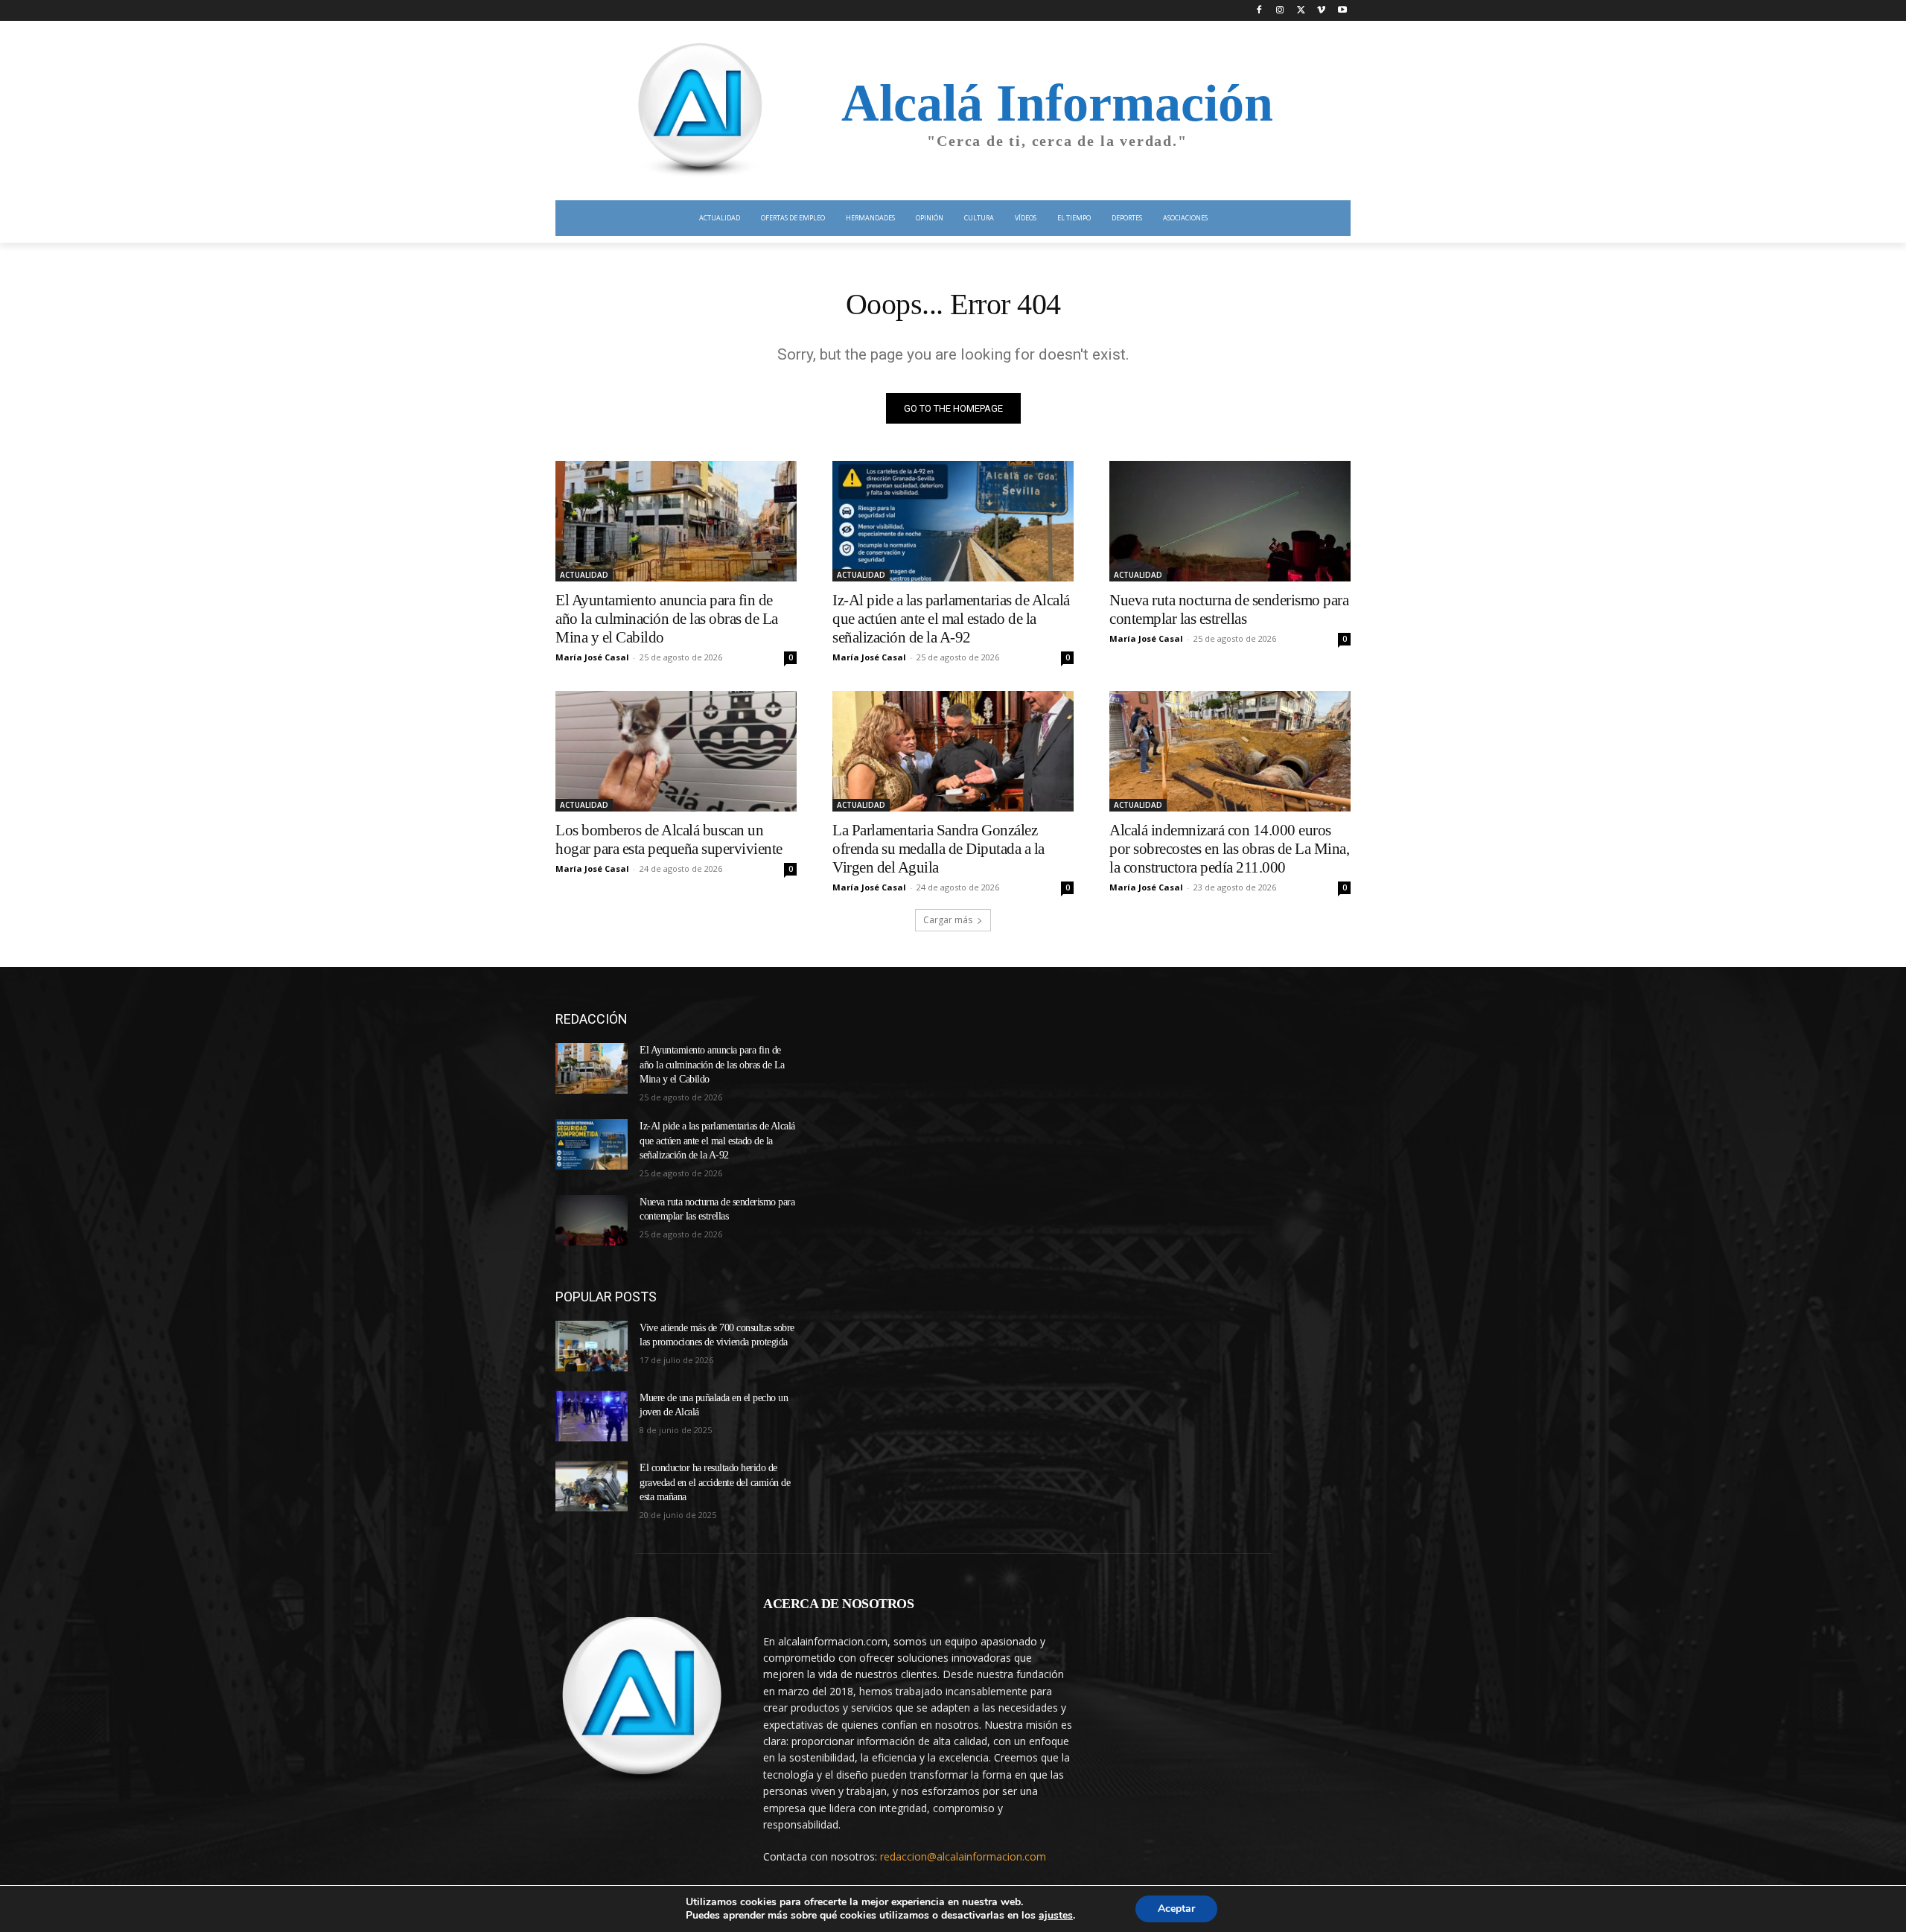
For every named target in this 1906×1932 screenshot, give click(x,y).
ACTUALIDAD (584, 575)
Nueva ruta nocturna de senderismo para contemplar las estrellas (1229, 609)
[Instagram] (1280, 11)
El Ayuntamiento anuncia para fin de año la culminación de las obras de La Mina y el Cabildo (667, 619)
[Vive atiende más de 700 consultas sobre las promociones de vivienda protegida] (592, 1346)
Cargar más (948, 920)
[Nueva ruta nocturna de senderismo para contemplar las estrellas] (1230, 521)
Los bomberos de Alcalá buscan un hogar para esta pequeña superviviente (669, 839)
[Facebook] (1259, 11)
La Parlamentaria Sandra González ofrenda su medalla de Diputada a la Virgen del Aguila (938, 849)
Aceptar (1176, 1909)
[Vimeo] (1321, 11)
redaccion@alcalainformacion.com (963, 1856)
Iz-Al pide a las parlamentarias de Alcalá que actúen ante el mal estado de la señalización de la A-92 (951, 619)
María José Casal (592, 657)
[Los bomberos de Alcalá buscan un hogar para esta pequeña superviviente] (676, 751)
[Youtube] (1342, 11)
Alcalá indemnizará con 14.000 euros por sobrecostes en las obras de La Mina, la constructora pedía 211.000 (1229, 849)
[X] (1301, 11)
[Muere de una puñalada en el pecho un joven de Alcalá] (592, 1416)
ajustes (1056, 1916)
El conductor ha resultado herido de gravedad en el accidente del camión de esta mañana (715, 1482)
